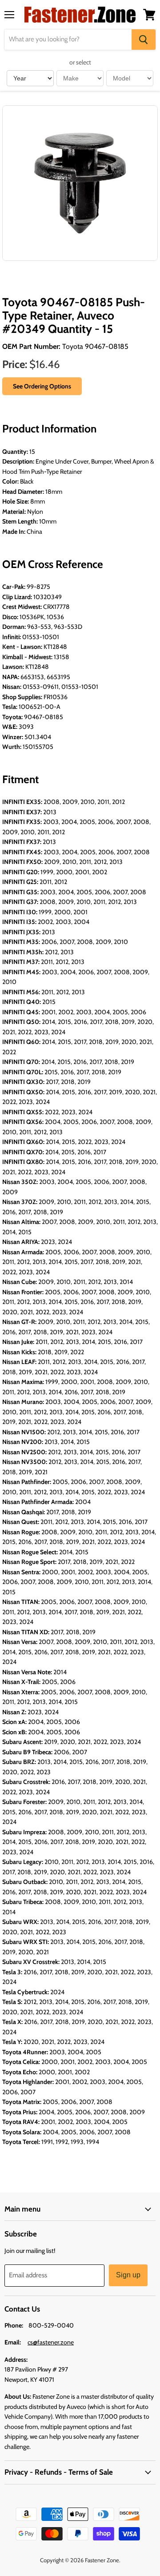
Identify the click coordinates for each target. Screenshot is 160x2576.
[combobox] (68, 40)
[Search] (144, 40)
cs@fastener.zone (51, 2342)
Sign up (128, 2275)
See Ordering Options (42, 386)
